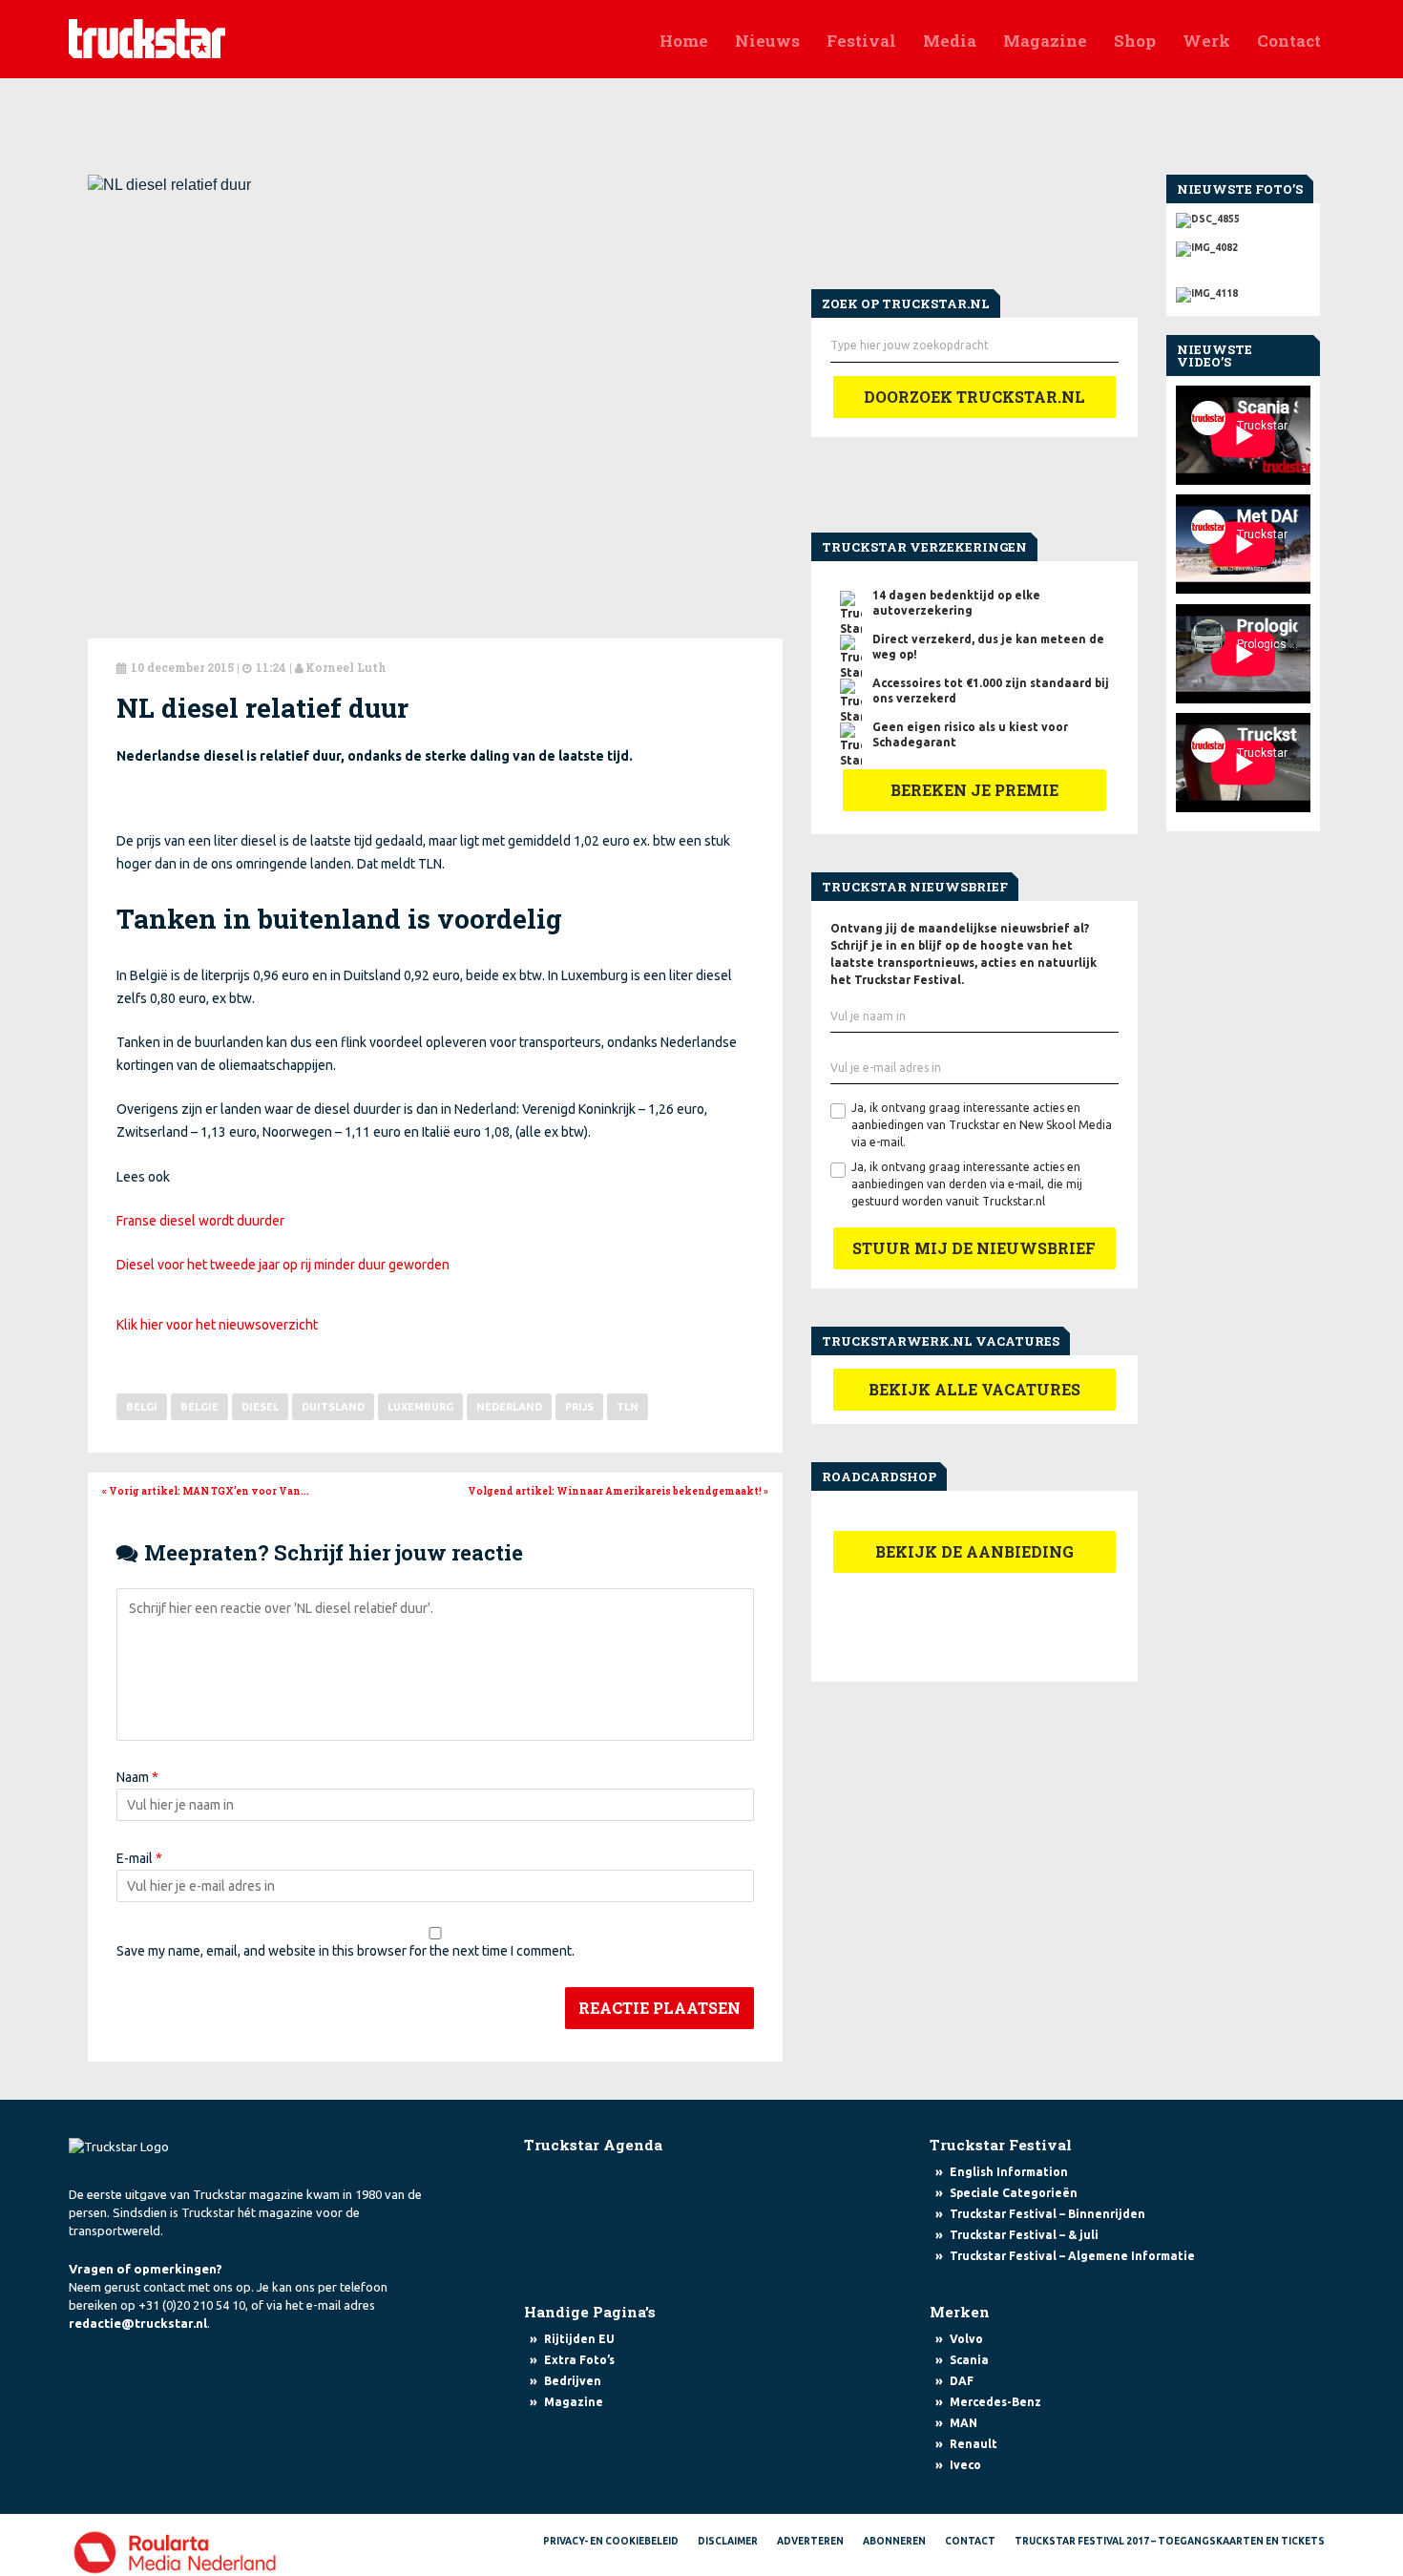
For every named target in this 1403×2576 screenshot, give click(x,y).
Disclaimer (728, 2541)
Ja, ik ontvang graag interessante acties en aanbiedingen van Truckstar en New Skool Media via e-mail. (982, 1125)
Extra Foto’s (579, 2360)
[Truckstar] (147, 37)
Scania (969, 2360)
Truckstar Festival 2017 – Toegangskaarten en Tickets (1170, 2541)
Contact (1289, 41)
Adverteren (810, 2541)
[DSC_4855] (1243, 220)
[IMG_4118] (1243, 290)
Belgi (142, 1407)
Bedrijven (573, 2381)
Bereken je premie (974, 790)
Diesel (260, 1407)
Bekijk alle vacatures (974, 1389)
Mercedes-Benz (995, 2402)
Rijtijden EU (579, 2339)
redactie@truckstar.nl (138, 2323)
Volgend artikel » (618, 1491)
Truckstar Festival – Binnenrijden (1047, 2214)
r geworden (415, 1265)
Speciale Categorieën (1014, 2193)
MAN (963, 2423)
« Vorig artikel (206, 1491)
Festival (861, 41)
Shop (1135, 41)
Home (684, 41)
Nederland (509, 1407)
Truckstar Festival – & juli (1024, 2235)
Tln (628, 1407)
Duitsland (333, 1407)
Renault (974, 2444)
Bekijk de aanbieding (974, 1551)
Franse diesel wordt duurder (200, 1221)
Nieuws (767, 41)
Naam (137, 1777)
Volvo (966, 2339)
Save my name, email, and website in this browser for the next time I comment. (346, 1951)
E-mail (139, 1858)
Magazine (1045, 41)
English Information (1009, 2172)
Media (950, 41)
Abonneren (894, 2541)
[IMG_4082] (1243, 244)
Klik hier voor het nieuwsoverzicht (217, 1325)
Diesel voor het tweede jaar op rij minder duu (249, 1265)
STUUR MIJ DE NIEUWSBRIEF (974, 1248)
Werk (1206, 41)
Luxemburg (420, 1407)
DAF (962, 2381)
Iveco (965, 2465)
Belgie (199, 1407)
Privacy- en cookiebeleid (611, 2541)
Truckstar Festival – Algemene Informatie (1072, 2256)
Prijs (579, 1407)
